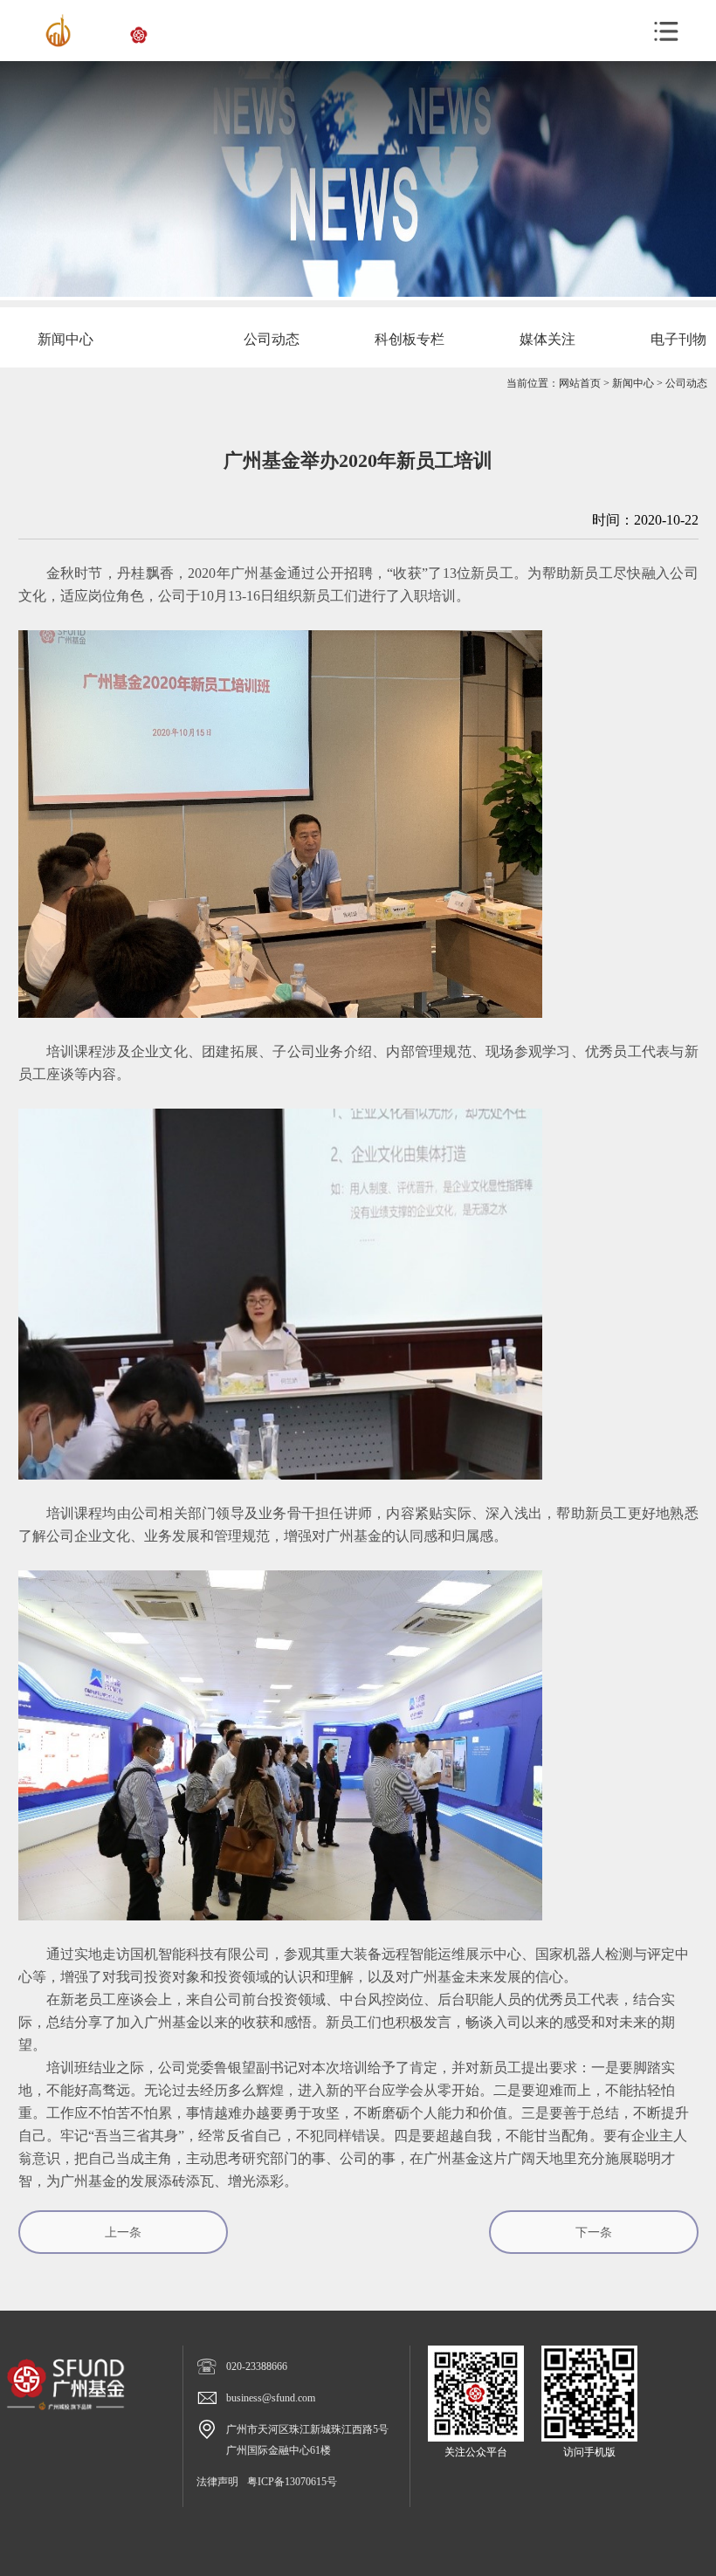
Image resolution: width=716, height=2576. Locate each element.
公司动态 (686, 383)
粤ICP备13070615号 (292, 2482)
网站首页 (580, 383)
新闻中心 (633, 383)
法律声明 (217, 2482)
